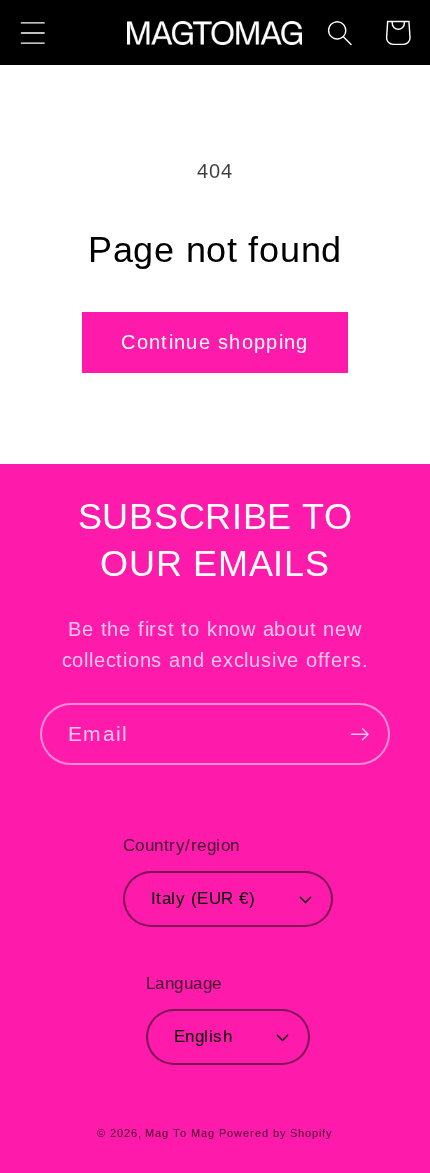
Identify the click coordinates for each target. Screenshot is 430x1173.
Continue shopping (214, 342)
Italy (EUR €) (203, 898)
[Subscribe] (359, 734)
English (203, 1036)
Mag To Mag (179, 1133)
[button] (32, 32)
